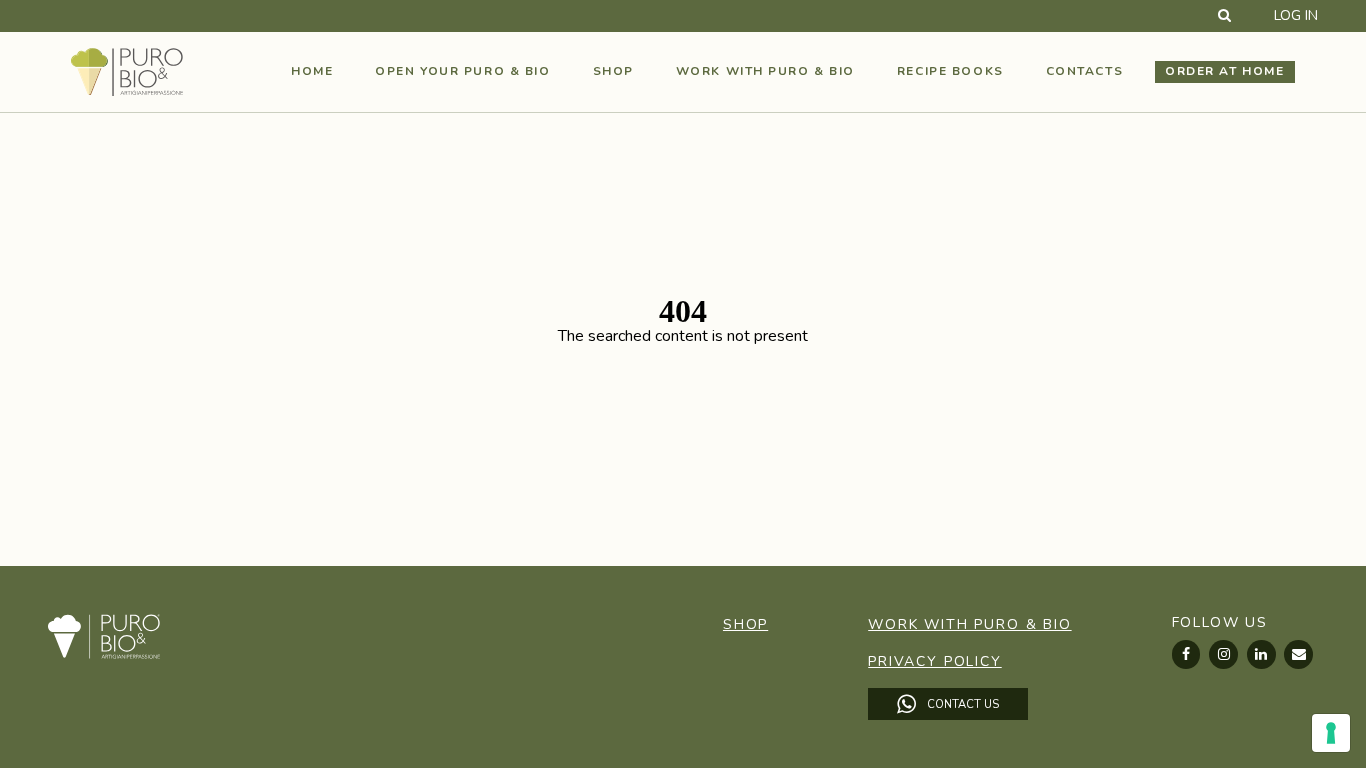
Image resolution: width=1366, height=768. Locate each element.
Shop (613, 71)
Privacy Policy (934, 661)
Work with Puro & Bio (765, 71)
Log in (1296, 16)
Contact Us (961, 703)
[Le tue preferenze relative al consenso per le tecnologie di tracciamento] (1331, 733)
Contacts (1084, 71)
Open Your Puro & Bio (462, 71)
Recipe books (950, 71)
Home (312, 71)
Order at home (1224, 71)
